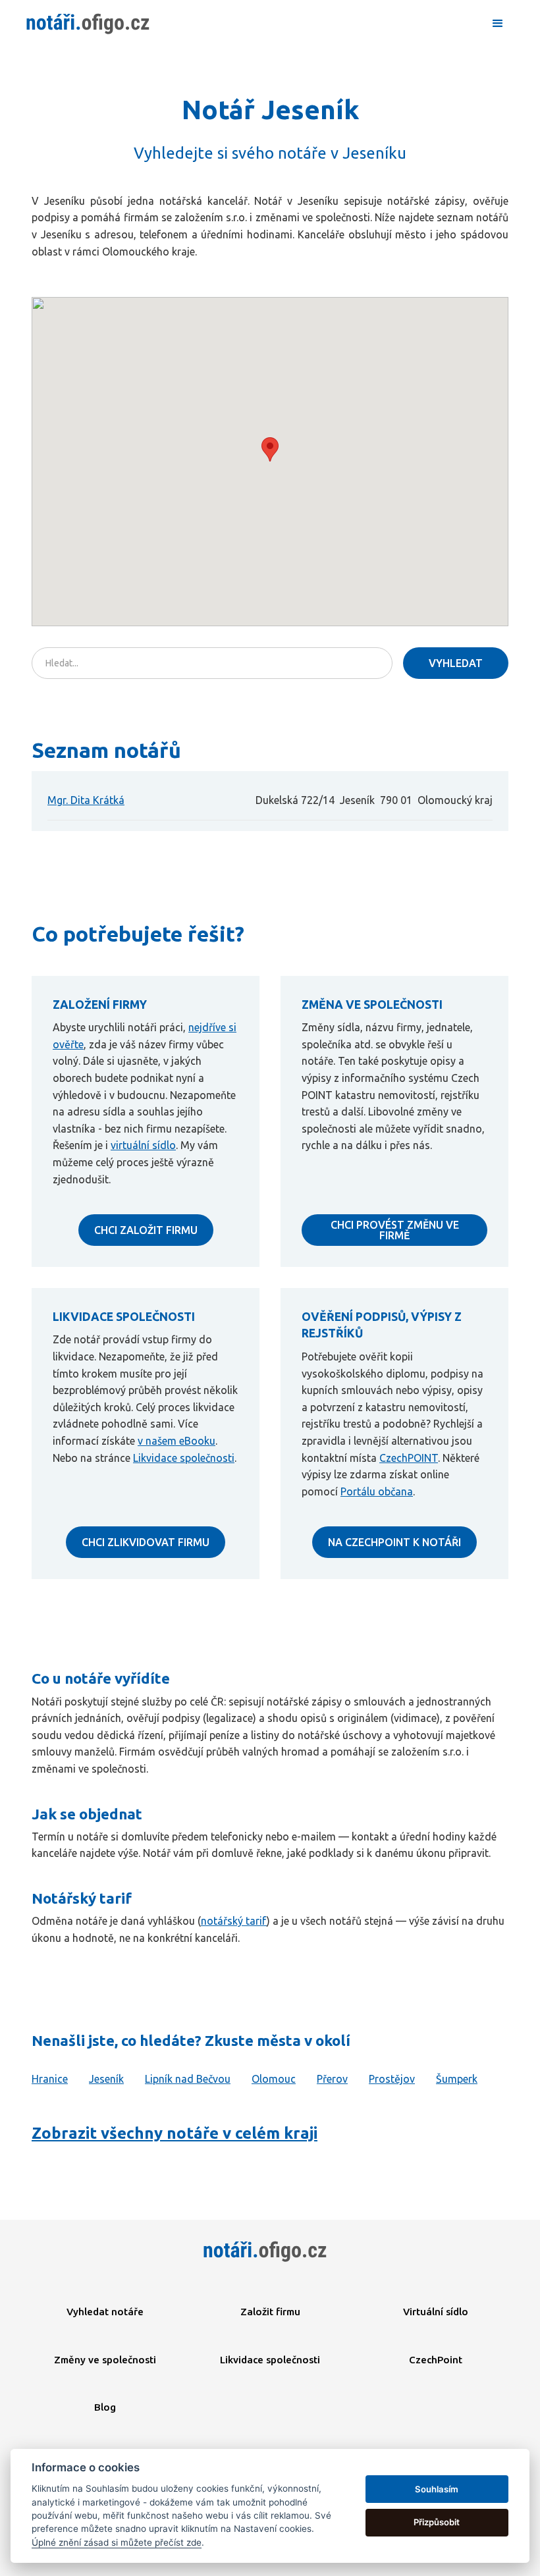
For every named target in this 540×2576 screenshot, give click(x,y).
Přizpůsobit (437, 2522)
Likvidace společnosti (184, 1458)
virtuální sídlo (143, 1145)
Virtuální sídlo (436, 2312)
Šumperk (457, 2079)
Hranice (50, 2079)
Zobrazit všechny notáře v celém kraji (175, 2133)
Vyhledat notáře (105, 2312)
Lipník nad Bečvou (188, 2079)
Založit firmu (270, 2312)
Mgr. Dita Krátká (86, 800)
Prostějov (392, 2079)
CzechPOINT (409, 1458)
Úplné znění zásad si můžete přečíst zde (117, 2542)
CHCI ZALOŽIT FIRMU (146, 1230)
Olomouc (274, 2079)
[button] (498, 24)
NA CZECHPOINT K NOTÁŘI (394, 1542)
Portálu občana (377, 1491)
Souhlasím (437, 2489)
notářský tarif (234, 1921)
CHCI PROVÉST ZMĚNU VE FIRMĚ (395, 1230)
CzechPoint (436, 2360)
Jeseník (106, 2079)
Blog (105, 2407)
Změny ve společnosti (105, 2360)
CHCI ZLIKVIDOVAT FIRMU (146, 1542)
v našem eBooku (176, 1441)
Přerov (332, 2079)
